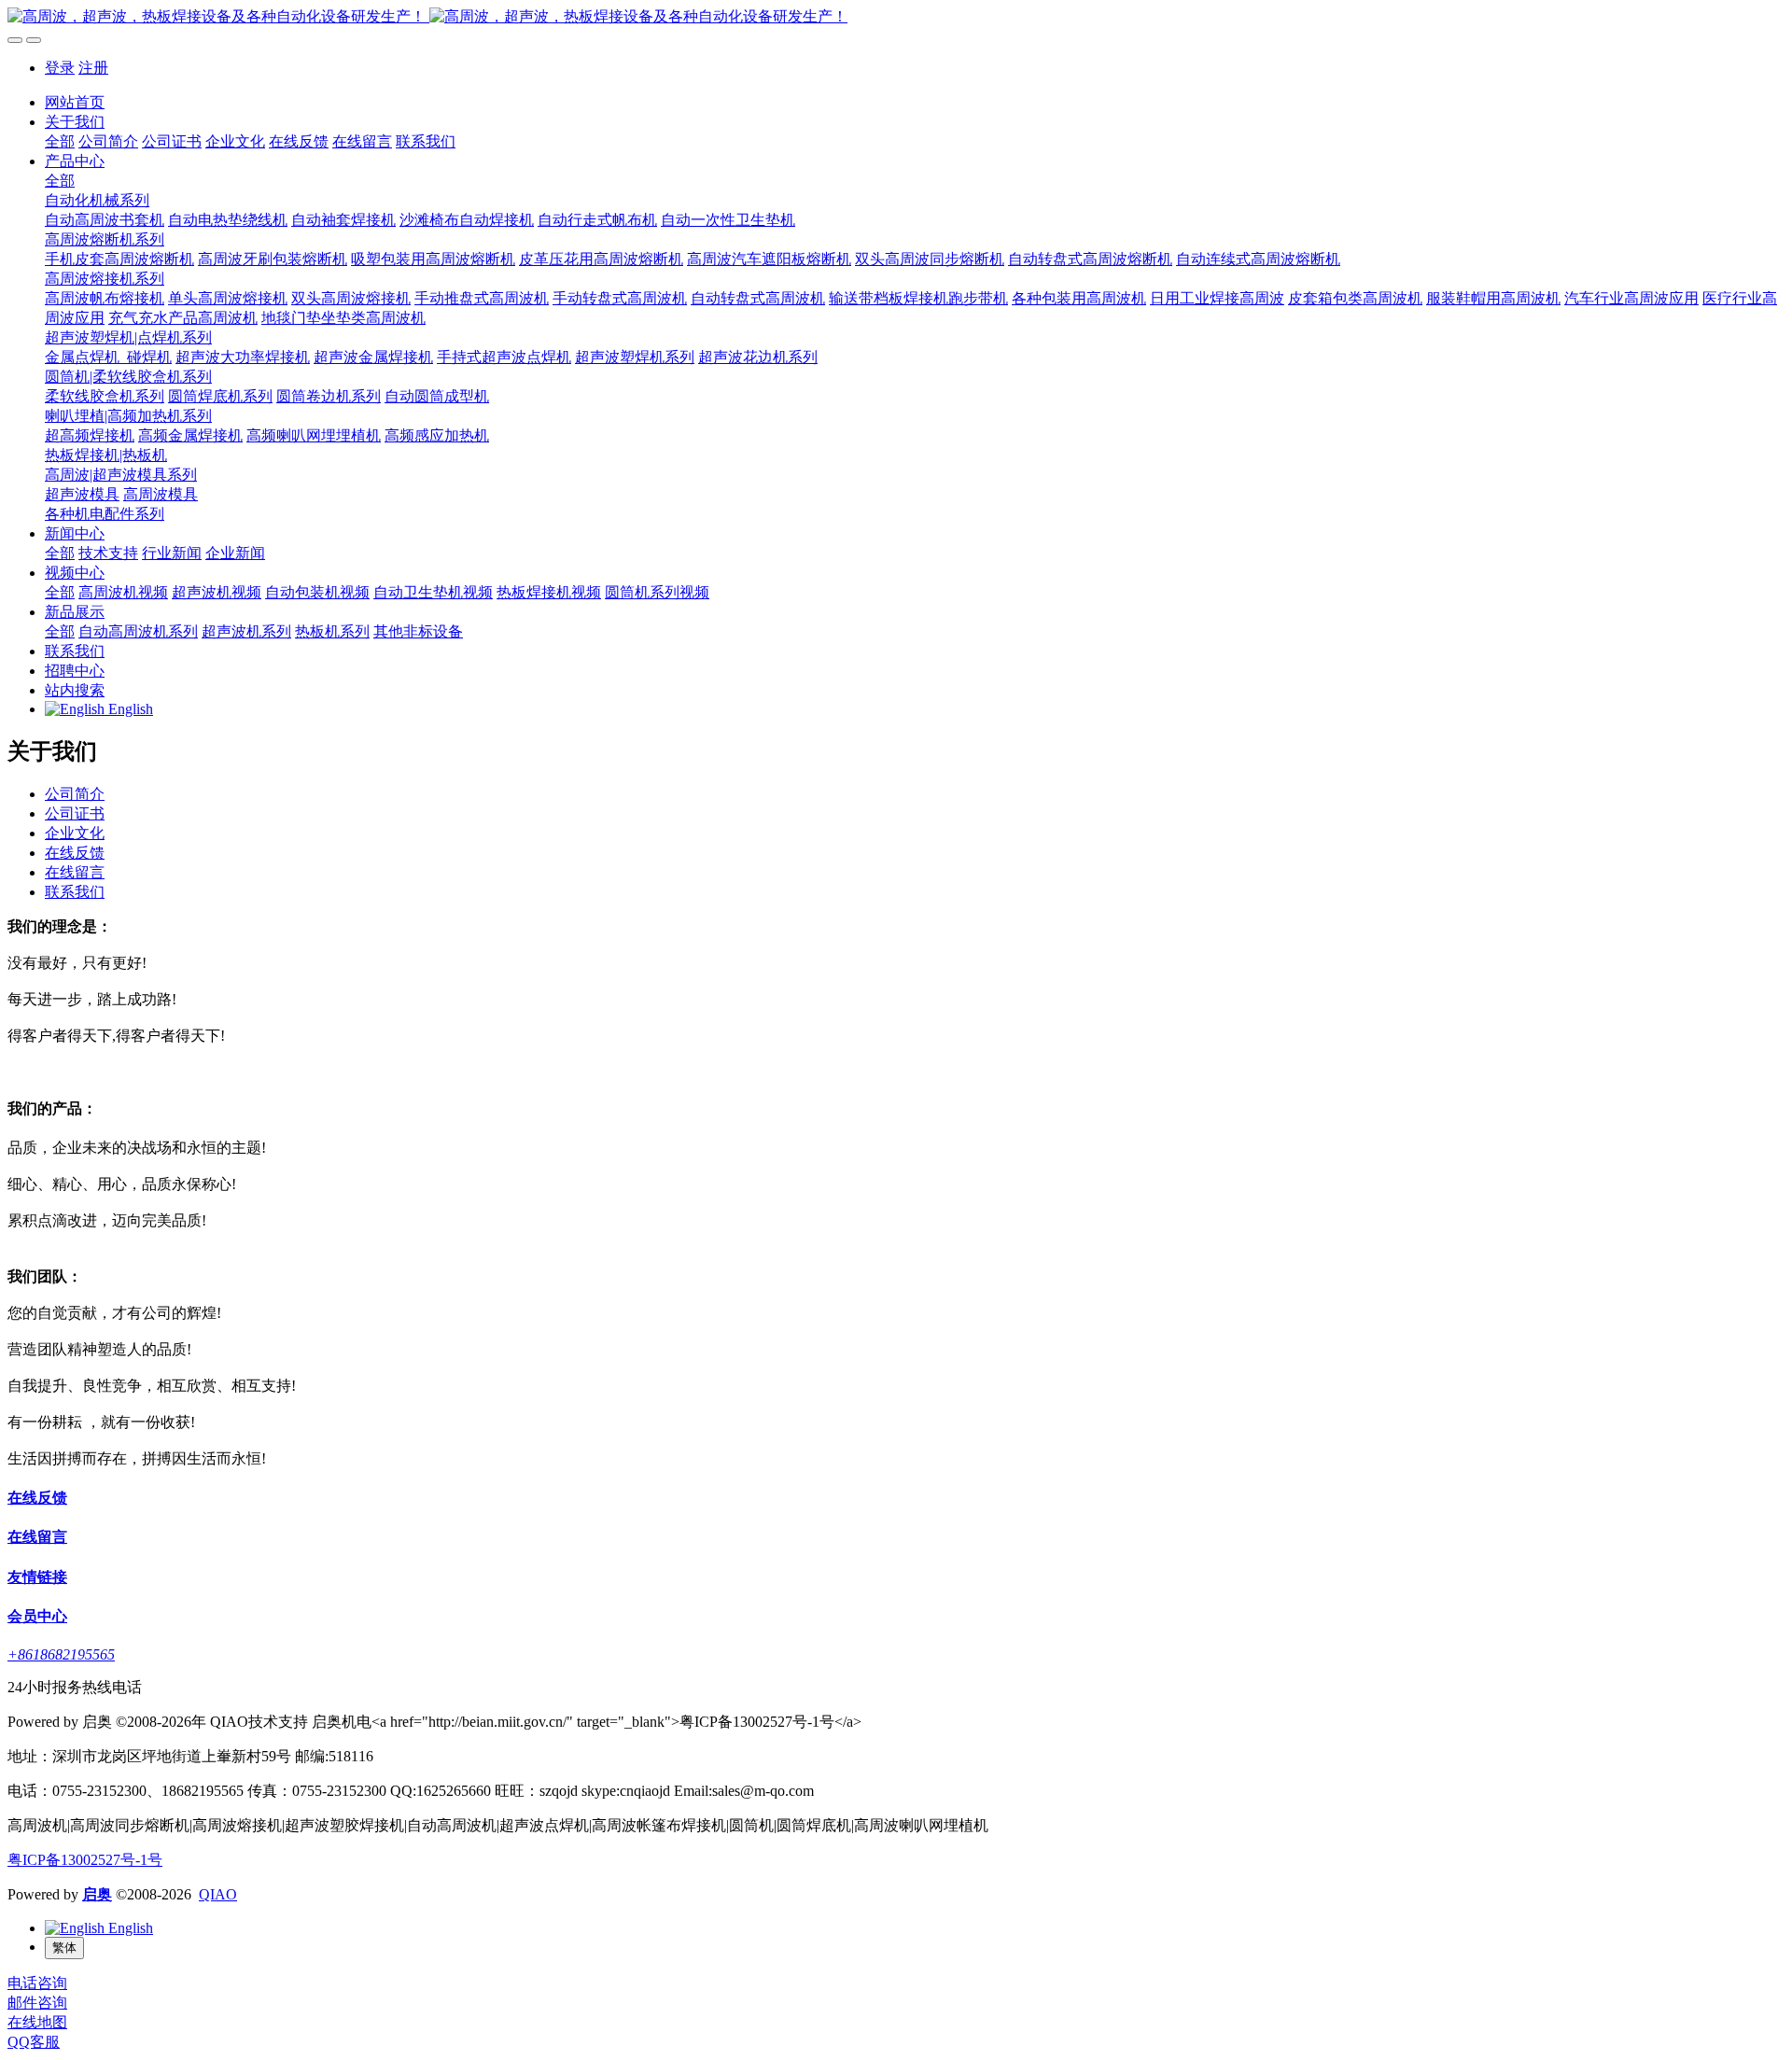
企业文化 (75, 833)
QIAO (218, 1894)
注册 (93, 68)
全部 (60, 141)
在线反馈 (75, 853)
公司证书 (75, 813)
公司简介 (75, 794)
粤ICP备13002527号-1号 (85, 1860)
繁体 (64, 1948)
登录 (60, 68)
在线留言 (75, 872)
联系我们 (75, 892)
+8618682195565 (61, 1654)
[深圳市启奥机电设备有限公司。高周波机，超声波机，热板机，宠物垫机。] (896, 17)
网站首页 (75, 102)
